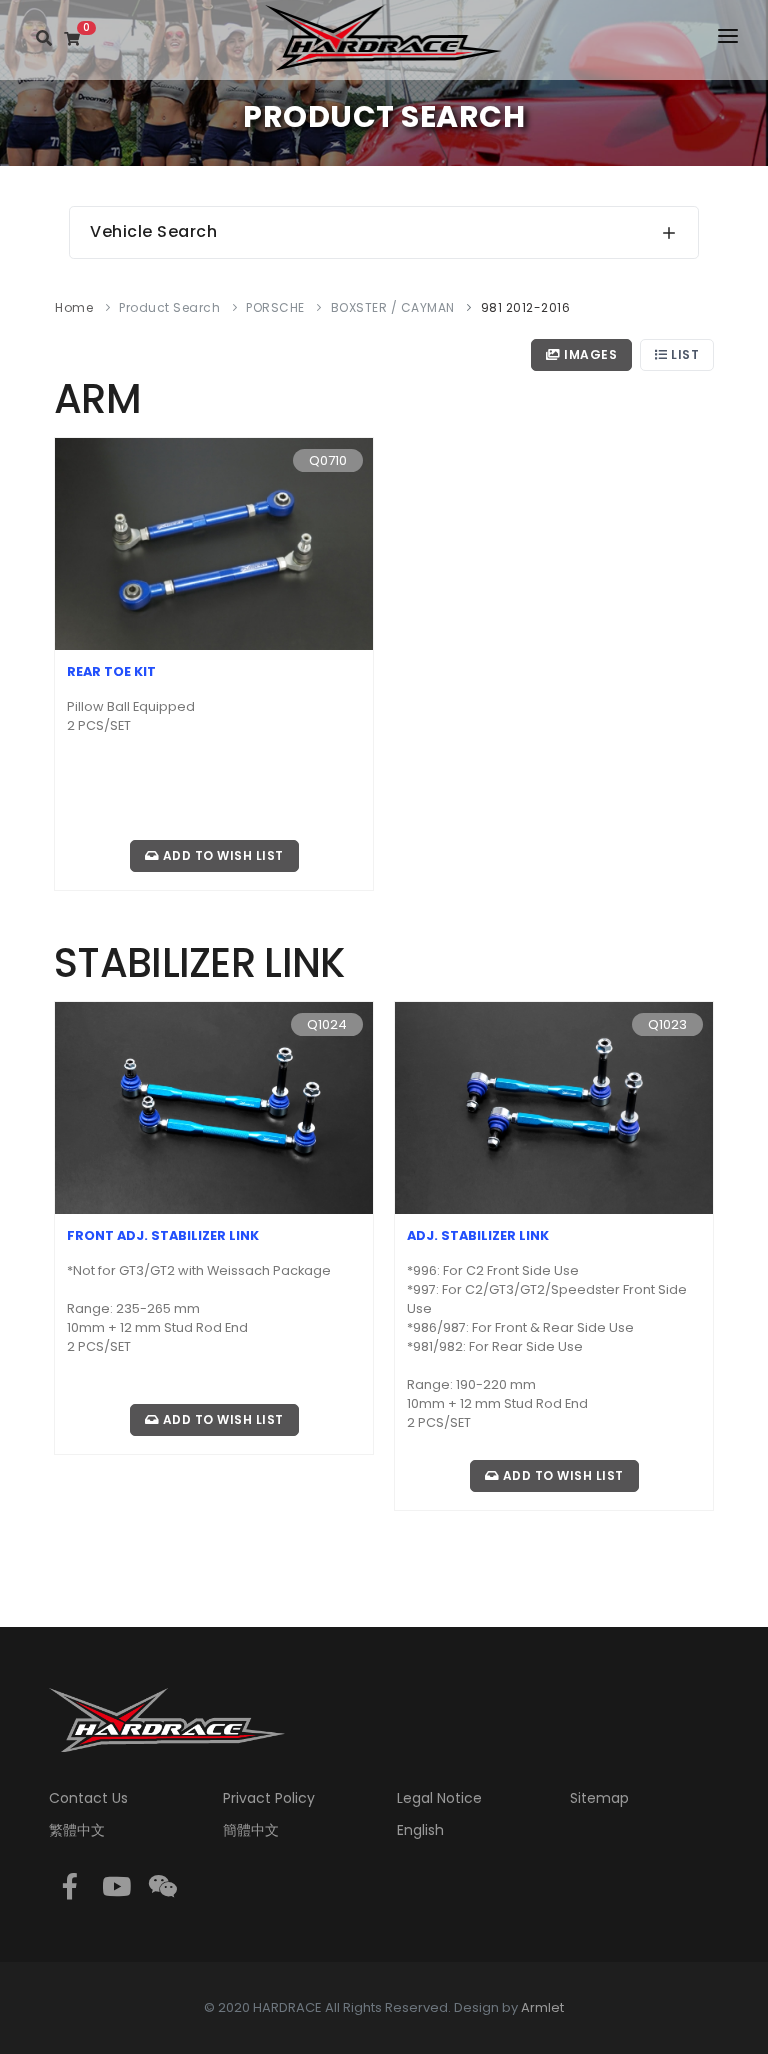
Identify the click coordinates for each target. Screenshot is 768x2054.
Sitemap (599, 1798)
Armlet (542, 2007)
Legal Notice (439, 1798)
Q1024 (327, 1024)
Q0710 (328, 460)
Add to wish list (221, 855)
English (420, 1830)
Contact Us (88, 1798)
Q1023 (667, 1024)
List (684, 354)
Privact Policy (269, 1798)
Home (74, 307)
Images (589, 354)
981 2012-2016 (526, 307)
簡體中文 (251, 1830)
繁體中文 (77, 1830)
